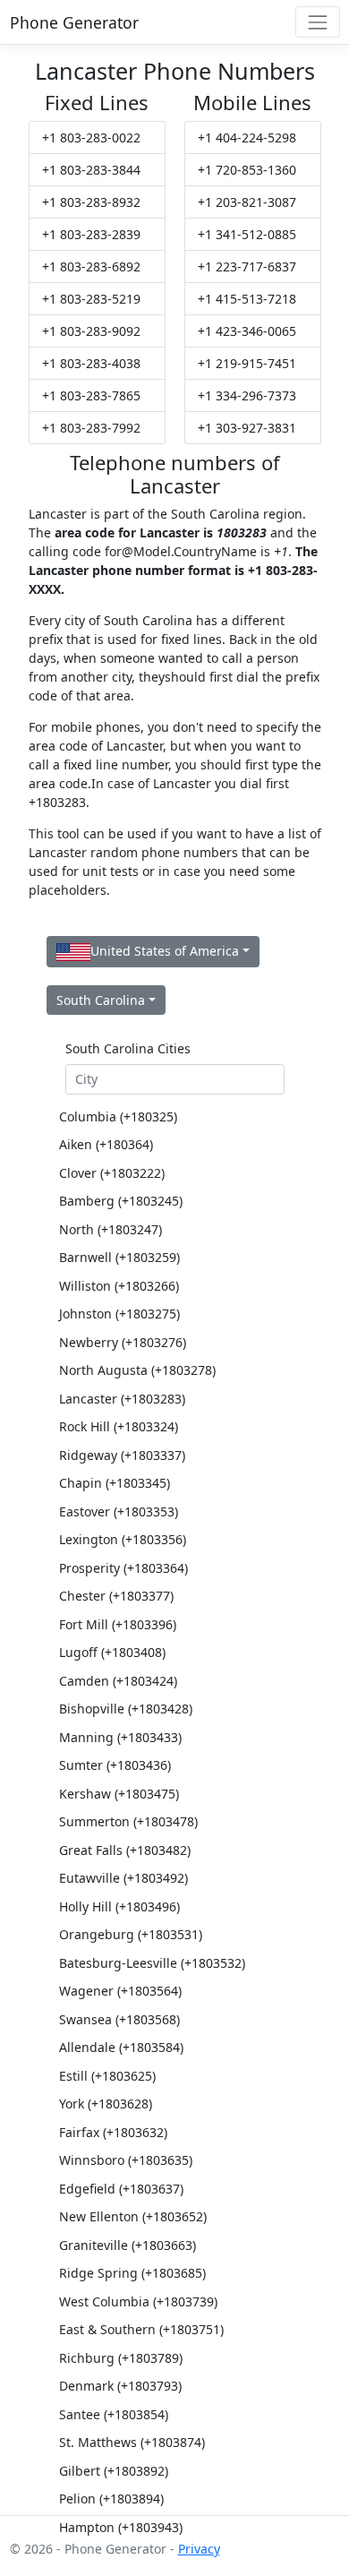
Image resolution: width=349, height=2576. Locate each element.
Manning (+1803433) (120, 1737)
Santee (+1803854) (114, 2414)
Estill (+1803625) (107, 2076)
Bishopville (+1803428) (126, 1709)
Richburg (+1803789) (121, 2358)
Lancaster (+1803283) (122, 1399)
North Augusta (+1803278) (137, 1370)
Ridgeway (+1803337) (122, 1455)
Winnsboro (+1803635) (126, 2160)
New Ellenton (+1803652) (133, 2216)
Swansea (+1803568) (119, 2019)
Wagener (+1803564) (120, 1991)
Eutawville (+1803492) (123, 1878)
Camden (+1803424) (118, 1681)
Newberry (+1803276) (123, 1342)
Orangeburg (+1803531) (131, 1934)
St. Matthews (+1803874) (132, 2442)
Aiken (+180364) (106, 1144)
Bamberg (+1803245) (121, 1201)
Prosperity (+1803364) (123, 1568)
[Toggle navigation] (317, 22)
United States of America (165, 951)
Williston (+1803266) (119, 1286)
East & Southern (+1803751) (141, 2329)
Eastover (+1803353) (119, 1511)
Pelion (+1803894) (111, 2499)
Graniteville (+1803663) (128, 2245)
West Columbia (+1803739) (138, 2301)
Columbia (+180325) (118, 1116)
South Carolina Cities (128, 1048)
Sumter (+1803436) (115, 1765)
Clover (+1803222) (112, 1173)
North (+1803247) (111, 1229)
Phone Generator (74, 22)
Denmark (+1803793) (120, 2386)
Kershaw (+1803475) (119, 1794)
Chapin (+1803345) (115, 1483)
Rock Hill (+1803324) (119, 1426)
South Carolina (101, 1000)
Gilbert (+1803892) (114, 2471)
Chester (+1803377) (116, 1596)
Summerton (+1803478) (128, 1821)
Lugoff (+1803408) (112, 1652)
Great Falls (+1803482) (125, 1850)
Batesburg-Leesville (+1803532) (152, 1963)
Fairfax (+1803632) (113, 2132)
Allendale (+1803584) (121, 2047)
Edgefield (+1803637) (121, 2189)
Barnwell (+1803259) (119, 1257)
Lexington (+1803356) (123, 1539)
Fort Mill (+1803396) (118, 1624)
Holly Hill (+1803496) (119, 1906)
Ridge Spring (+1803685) (132, 2273)
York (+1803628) (106, 2104)
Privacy (199, 2549)
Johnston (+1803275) (119, 1314)
